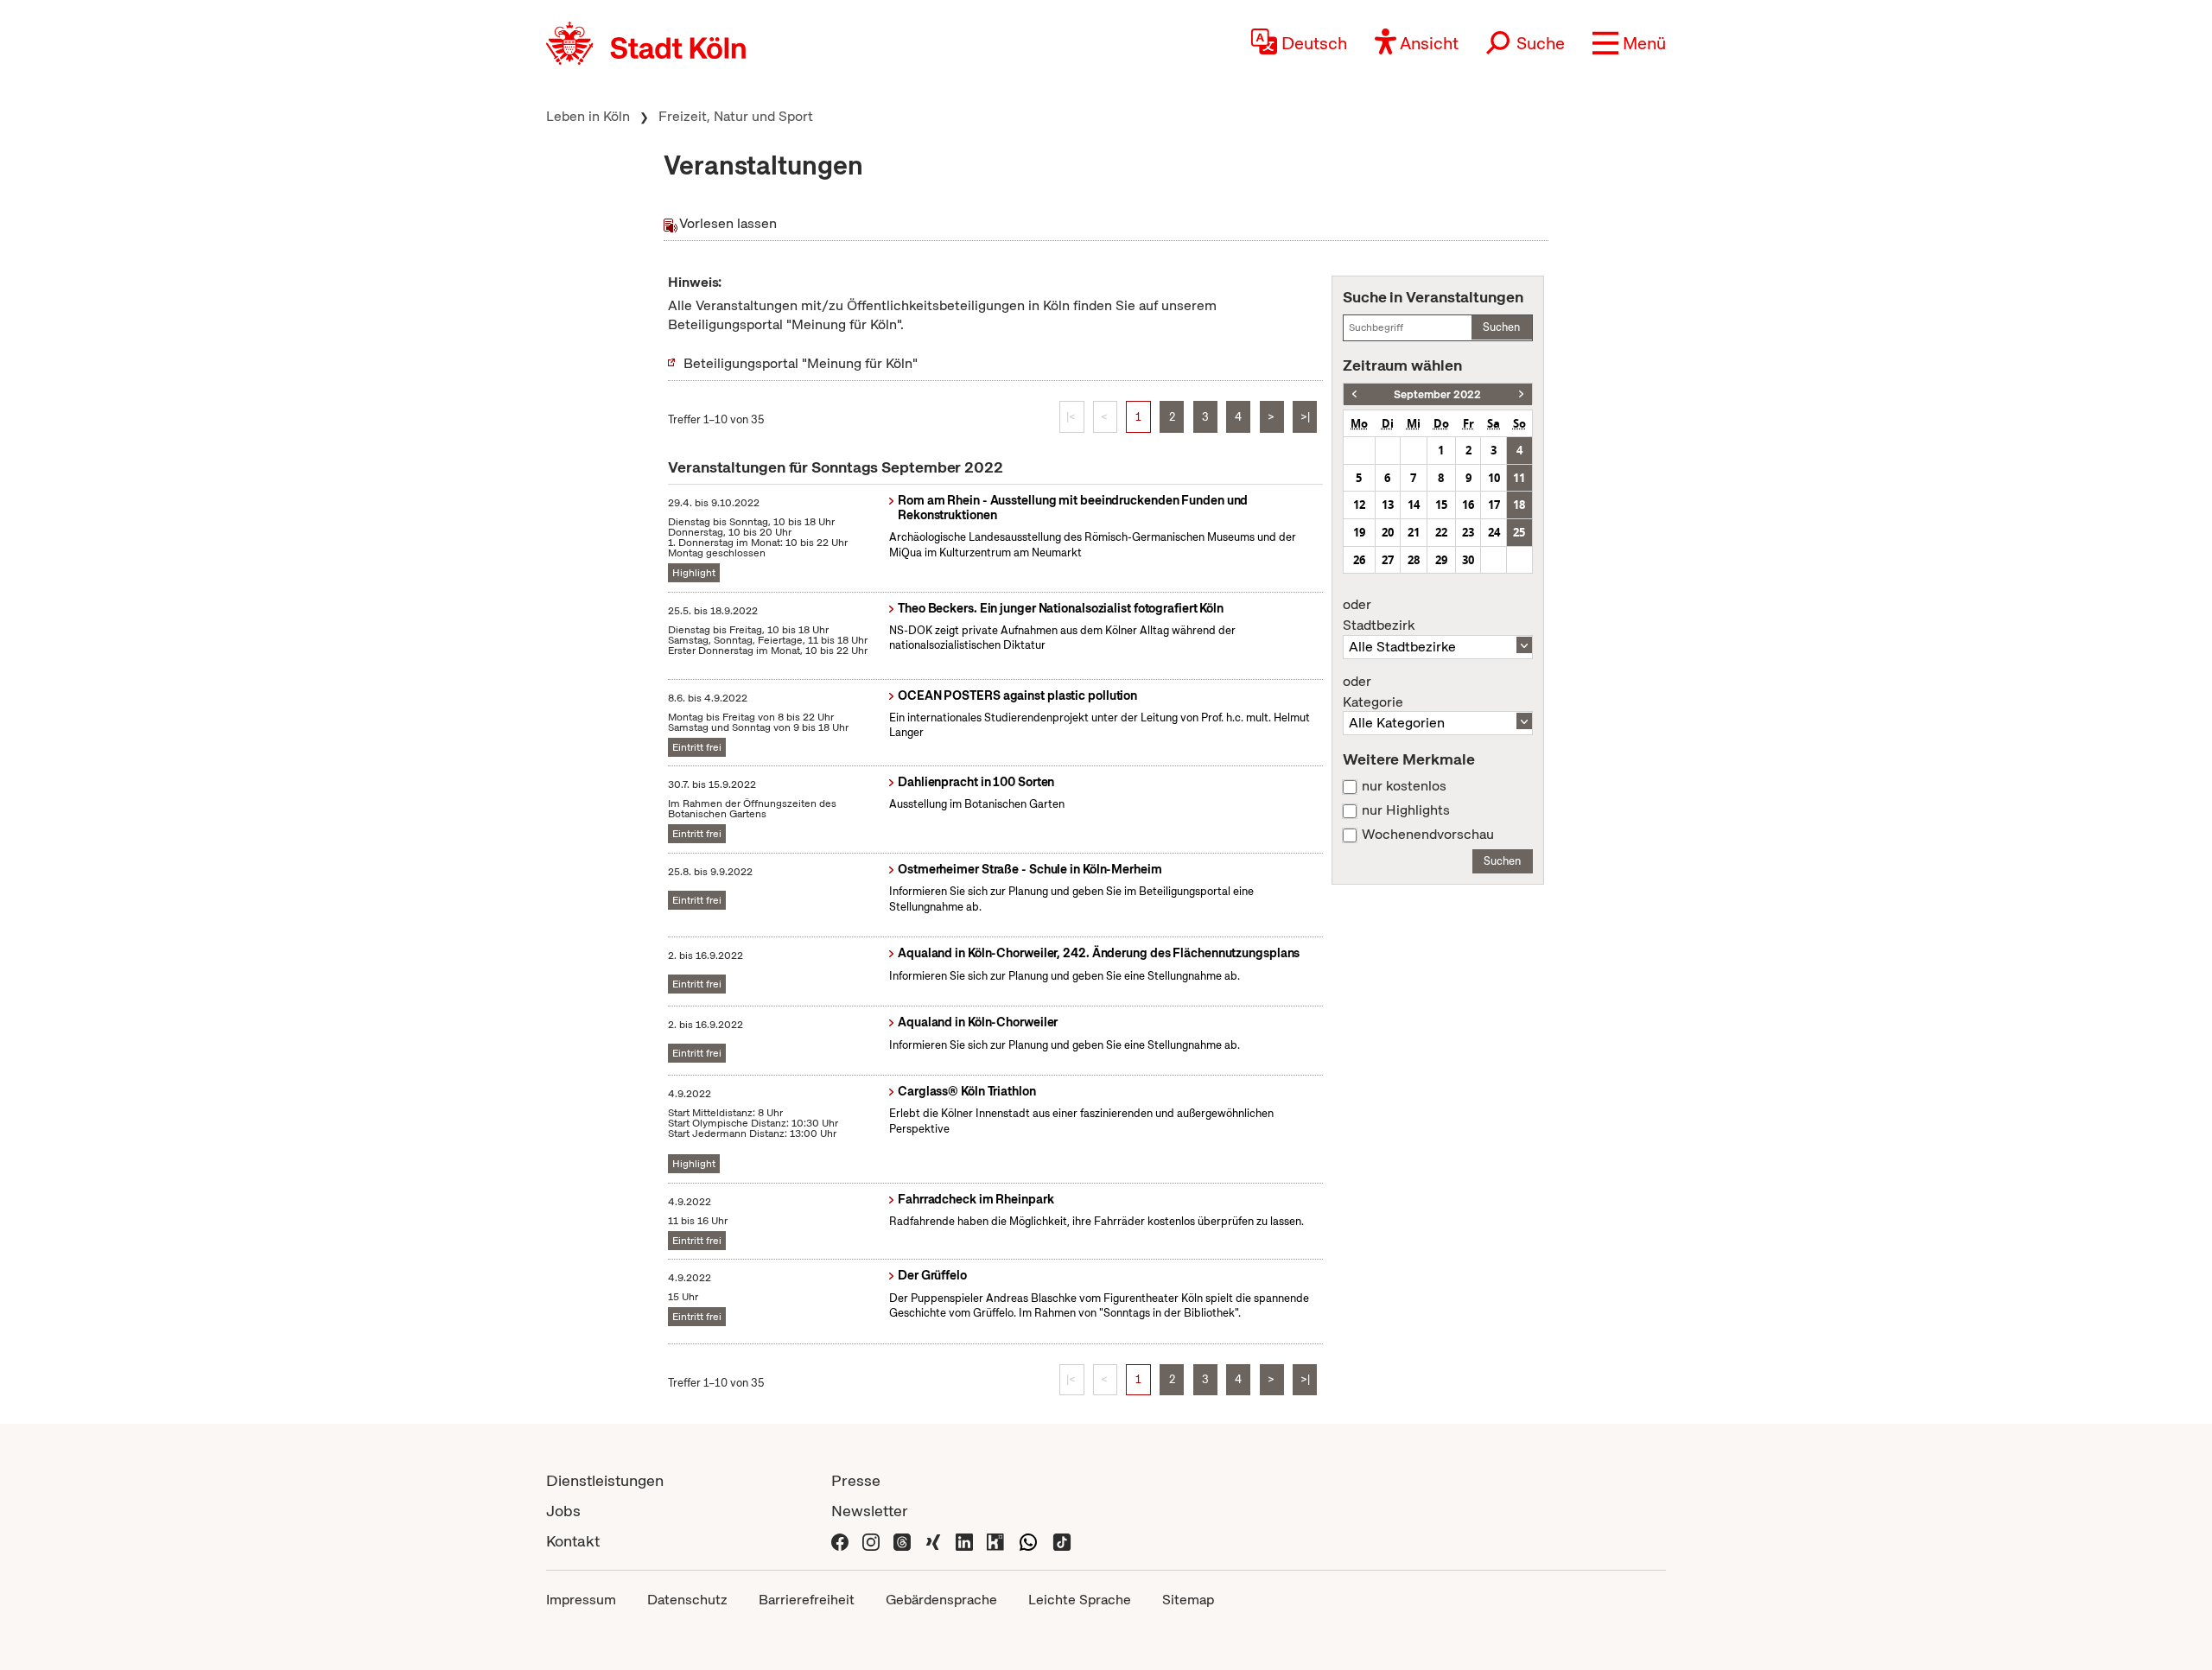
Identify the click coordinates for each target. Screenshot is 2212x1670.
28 (1414, 560)
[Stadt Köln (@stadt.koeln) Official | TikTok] (1062, 1541)
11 (1519, 478)
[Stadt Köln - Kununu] (995, 1541)
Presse (856, 1480)
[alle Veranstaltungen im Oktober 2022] (1521, 394)
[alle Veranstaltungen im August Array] (1354, 394)
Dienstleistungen (605, 1480)
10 (1494, 478)
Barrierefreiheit (807, 1600)
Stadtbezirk (1379, 615)
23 (1468, 532)
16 (1468, 505)
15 (1441, 505)
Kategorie (1373, 692)
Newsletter (870, 1511)
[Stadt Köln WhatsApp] (1028, 1541)
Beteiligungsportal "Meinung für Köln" (801, 363)
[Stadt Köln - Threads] (902, 1541)
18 (1519, 505)
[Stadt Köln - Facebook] (840, 1541)
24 (1494, 532)
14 (1414, 505)
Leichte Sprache (1080, 1600)
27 (1388, 560)
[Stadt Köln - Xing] (933, 1541)
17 (1494, 505)
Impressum (581, 1600)
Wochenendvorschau (1428, 835)
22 (1441, 532)
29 (1441, 560)
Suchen (1501, 327)
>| (1305, 417)
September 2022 (1437, 394)
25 (1519, 532)
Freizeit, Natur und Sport (736, 116)
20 (1388, 532)
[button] (1629, 43)
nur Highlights (1406, 810)
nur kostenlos (1404, 786)
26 (1359, 560)
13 (1388, 505)
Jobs (563, 1511)
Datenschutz (687, 1600)
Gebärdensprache (941, 1600)
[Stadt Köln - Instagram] (871, 1541)
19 (1359, 532)
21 (1414, 532)
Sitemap (1188, 1600)
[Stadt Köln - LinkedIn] (964, 1541)
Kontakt (573, 1541)
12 (1359, 505)
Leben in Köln (588, 116)
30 (1468, 560)
